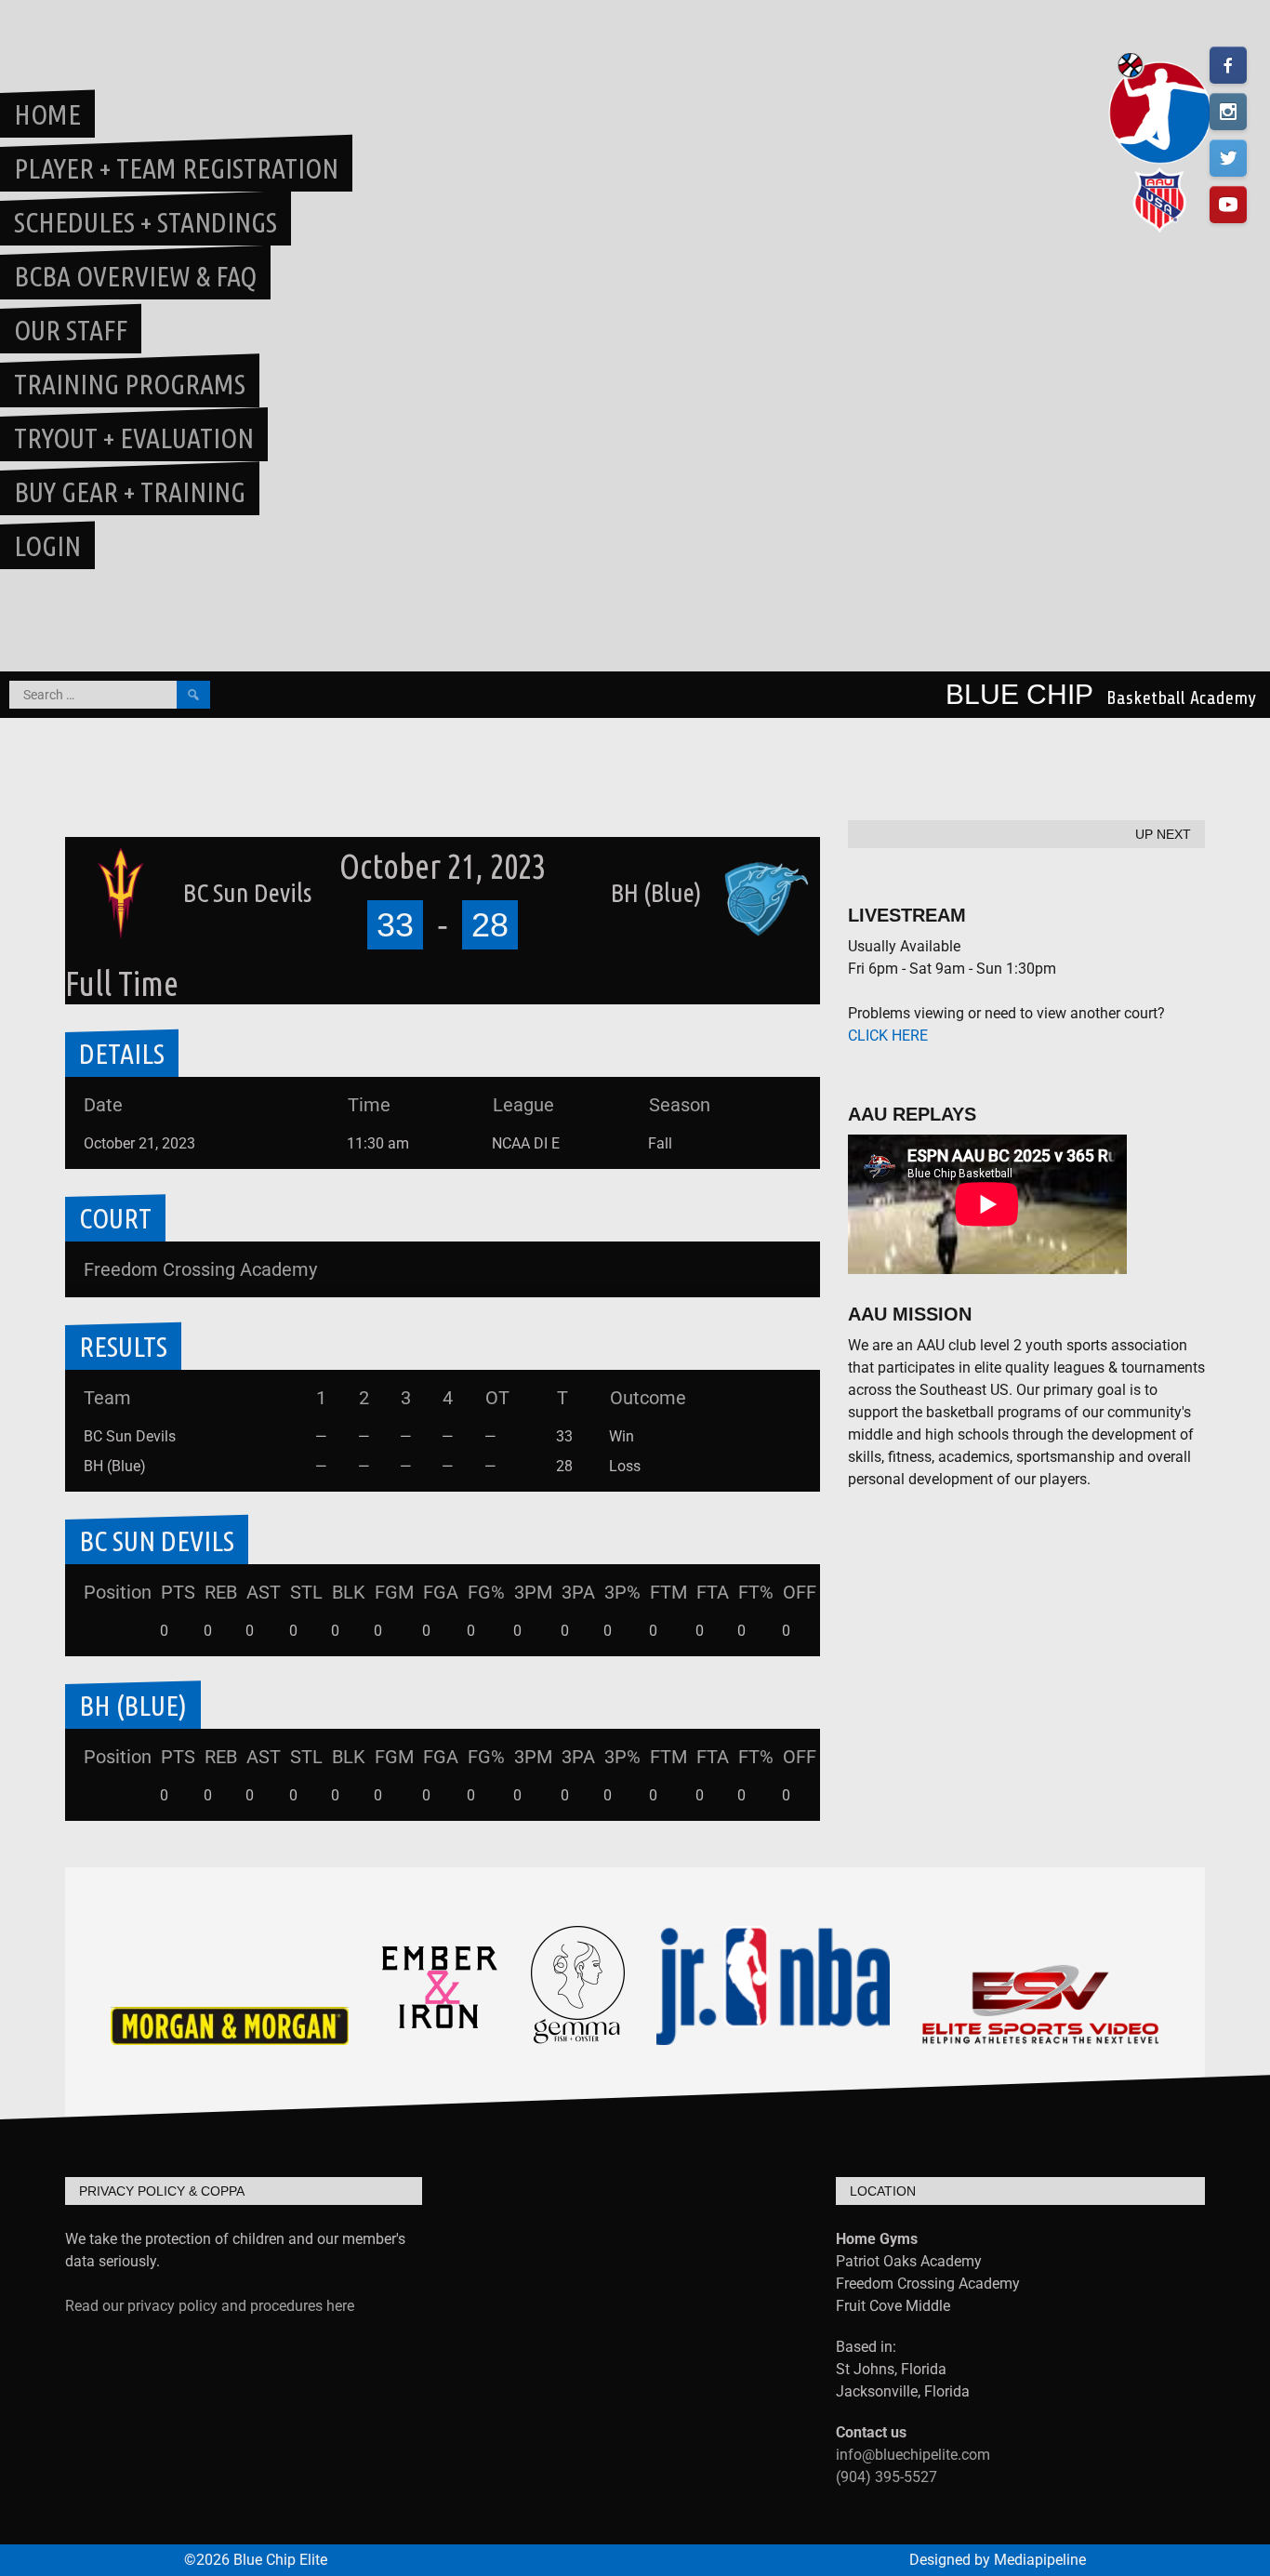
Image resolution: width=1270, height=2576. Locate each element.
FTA (713, 1592)
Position (118, 1592)
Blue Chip (1019, 694)
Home (47, 114)
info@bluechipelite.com (913, 2455)
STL (306, 1592)
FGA (441, 1592)
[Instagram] (1228, 112)
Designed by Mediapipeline (998, 2560)
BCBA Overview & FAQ (135, 276)
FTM (668, 1592)
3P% (622, 1592)
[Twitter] (1228, 158)
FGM (394, 1592)
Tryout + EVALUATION (134, 438)
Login (47, 546)
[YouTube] (1228, 205)
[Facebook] (1228, 65)
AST (264, 1592)
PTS (178, 1592)
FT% (756, 1592)
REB (221, 1592)
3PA (578, 1592)
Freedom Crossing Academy (200, 1269)
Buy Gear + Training (130, 492)
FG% (486, 1592)
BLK (349, 1592)
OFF (800, 1592)
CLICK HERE (888, 1036)
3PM (533, 1592)
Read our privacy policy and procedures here (210, 2306)
